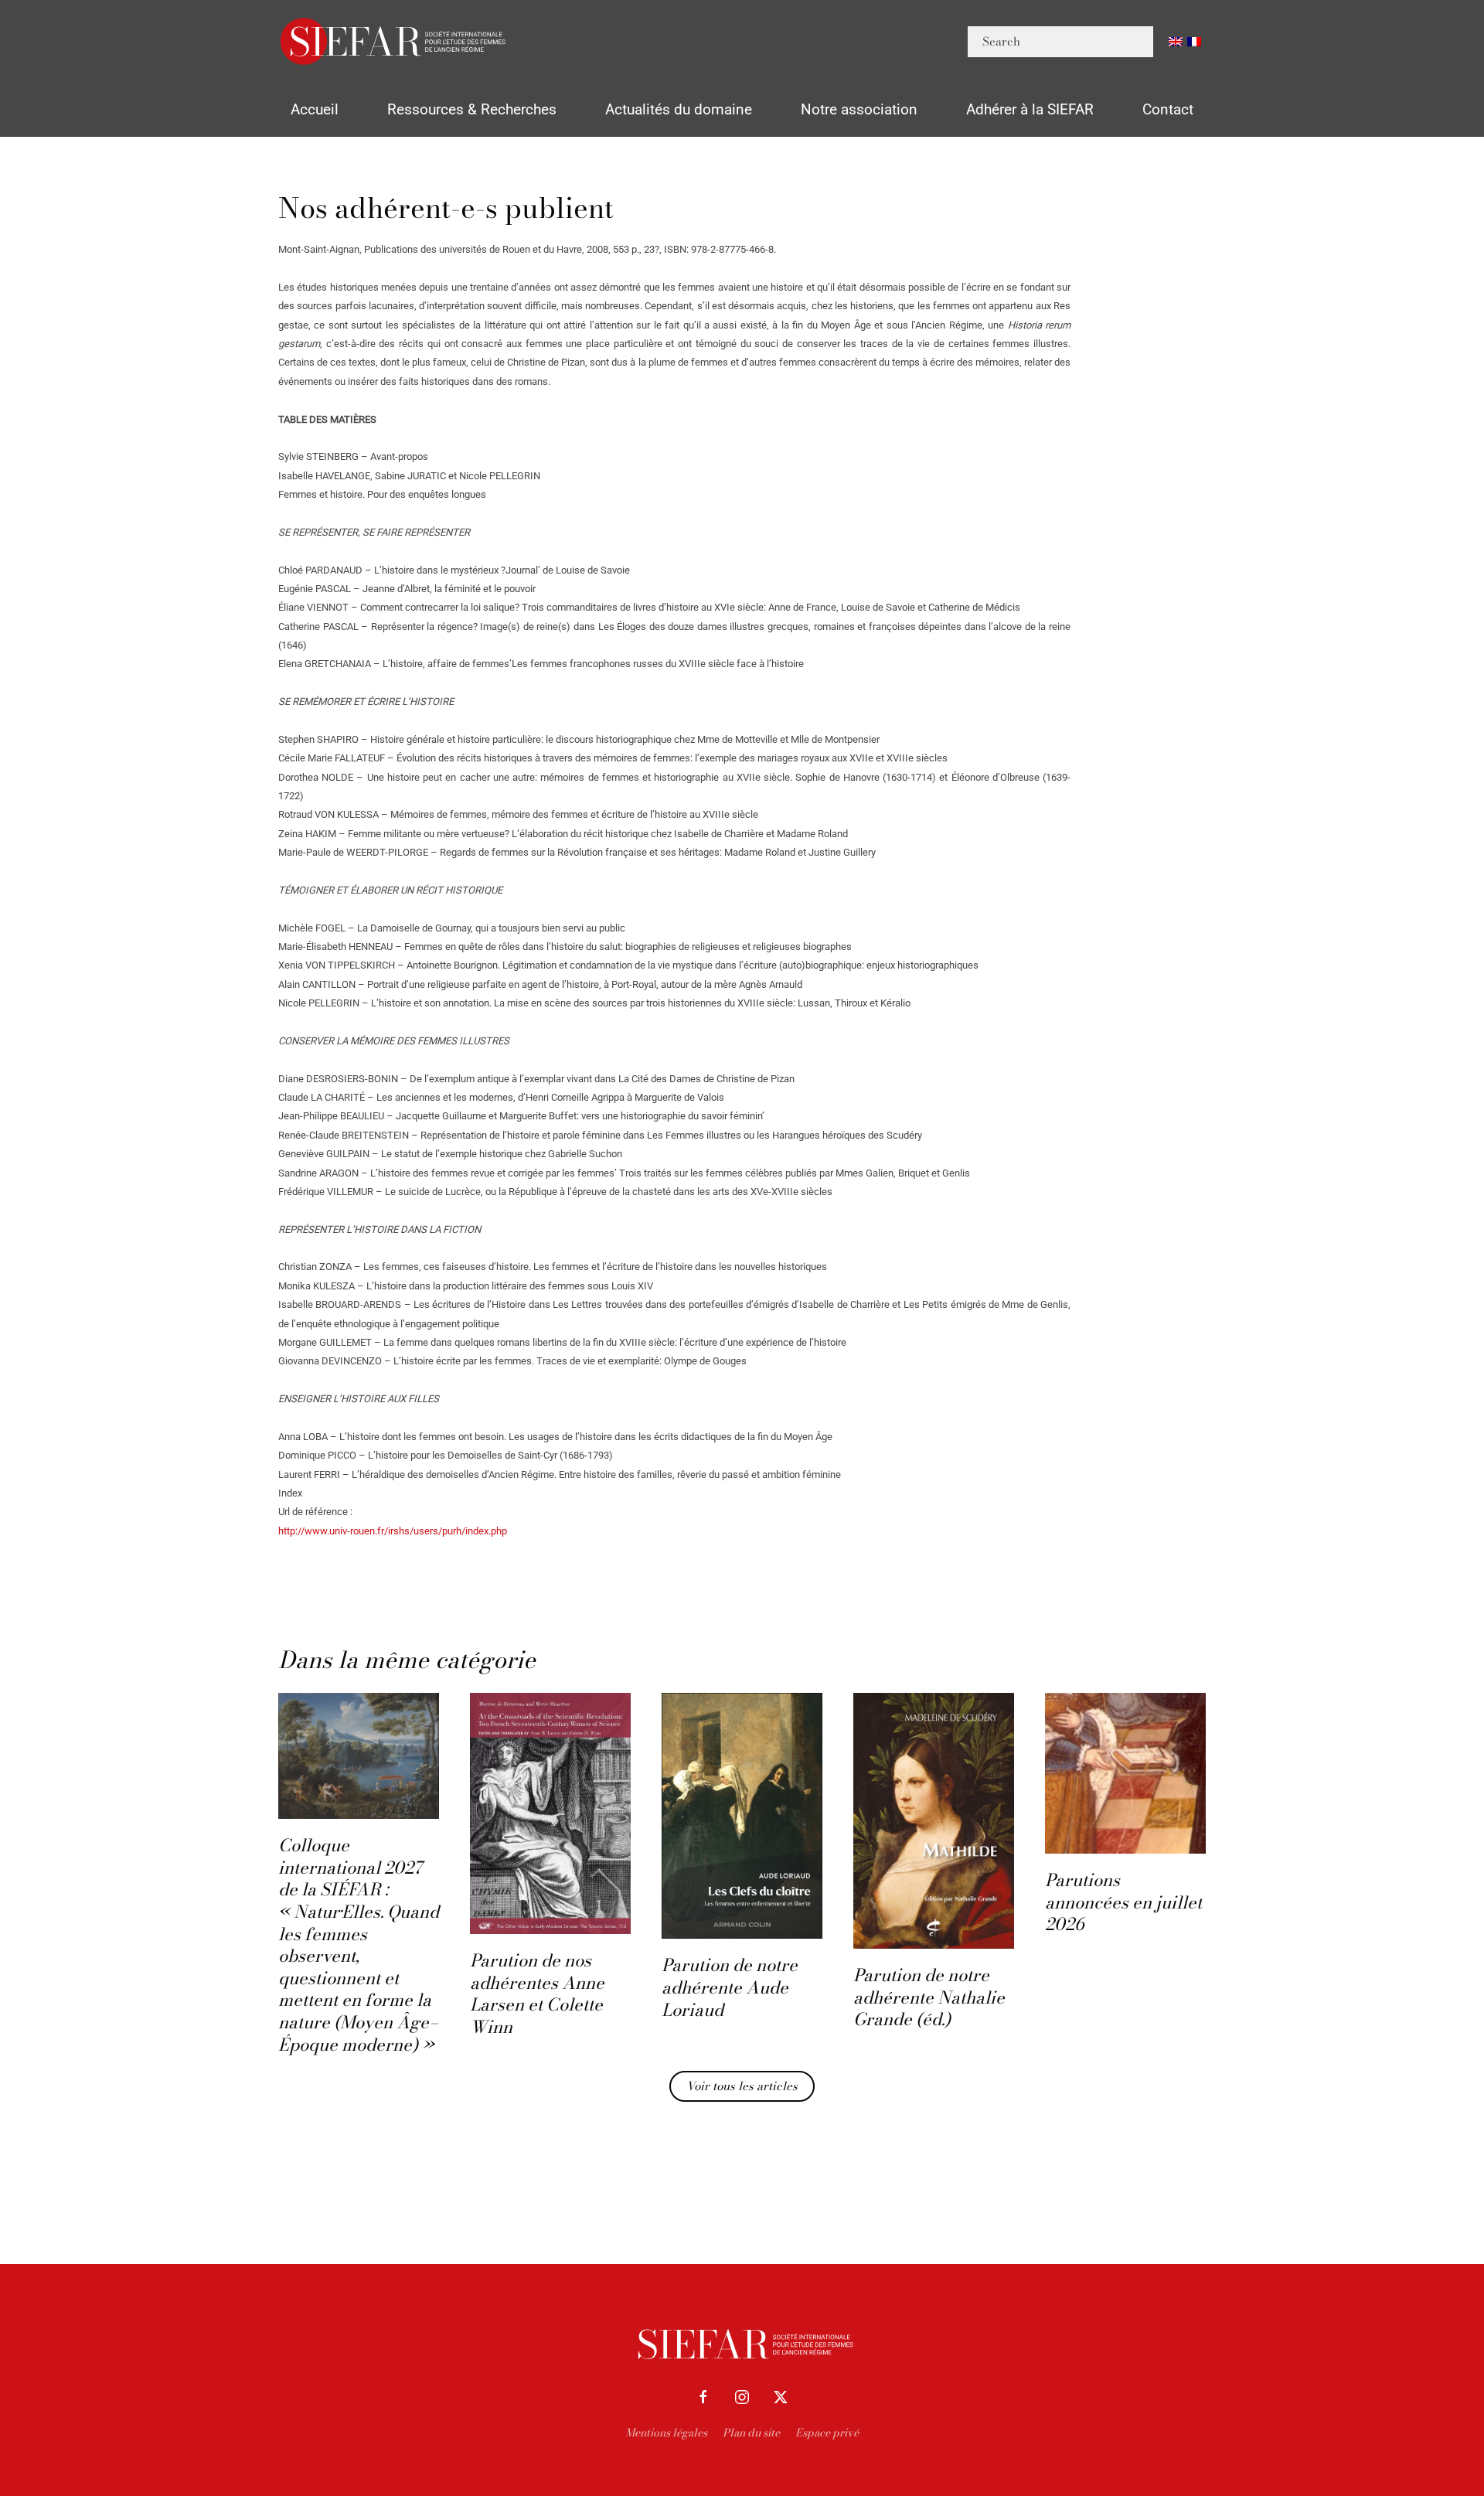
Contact (1168, 109)
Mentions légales (666, 2433)
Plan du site (751, 2433)
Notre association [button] (859, 109)
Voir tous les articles (742, 2086)
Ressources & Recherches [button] (472, 109)
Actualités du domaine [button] (679, 109)
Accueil (315, 109)
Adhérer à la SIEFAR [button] (1030, 109)
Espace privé (827, 2433)
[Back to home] (394, 41)
